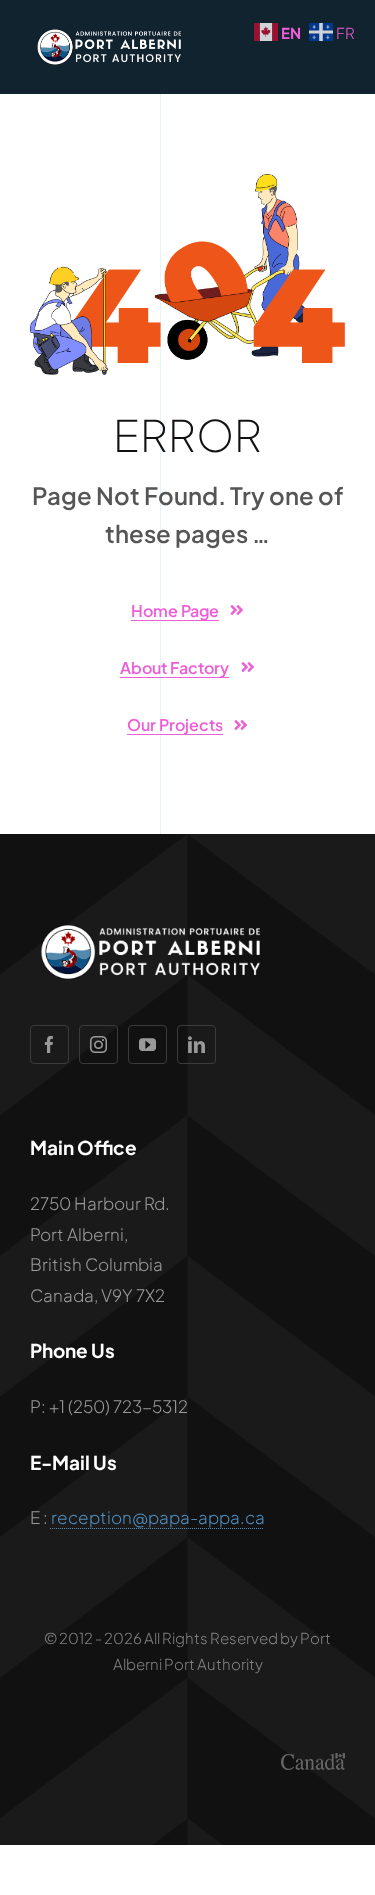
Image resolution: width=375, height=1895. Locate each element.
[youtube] (147, 1044)
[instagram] (98, 1044)
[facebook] (49, 1044)
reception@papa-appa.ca (158, 1517)
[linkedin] (196, 1044)
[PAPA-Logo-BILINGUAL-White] (105, 30)
